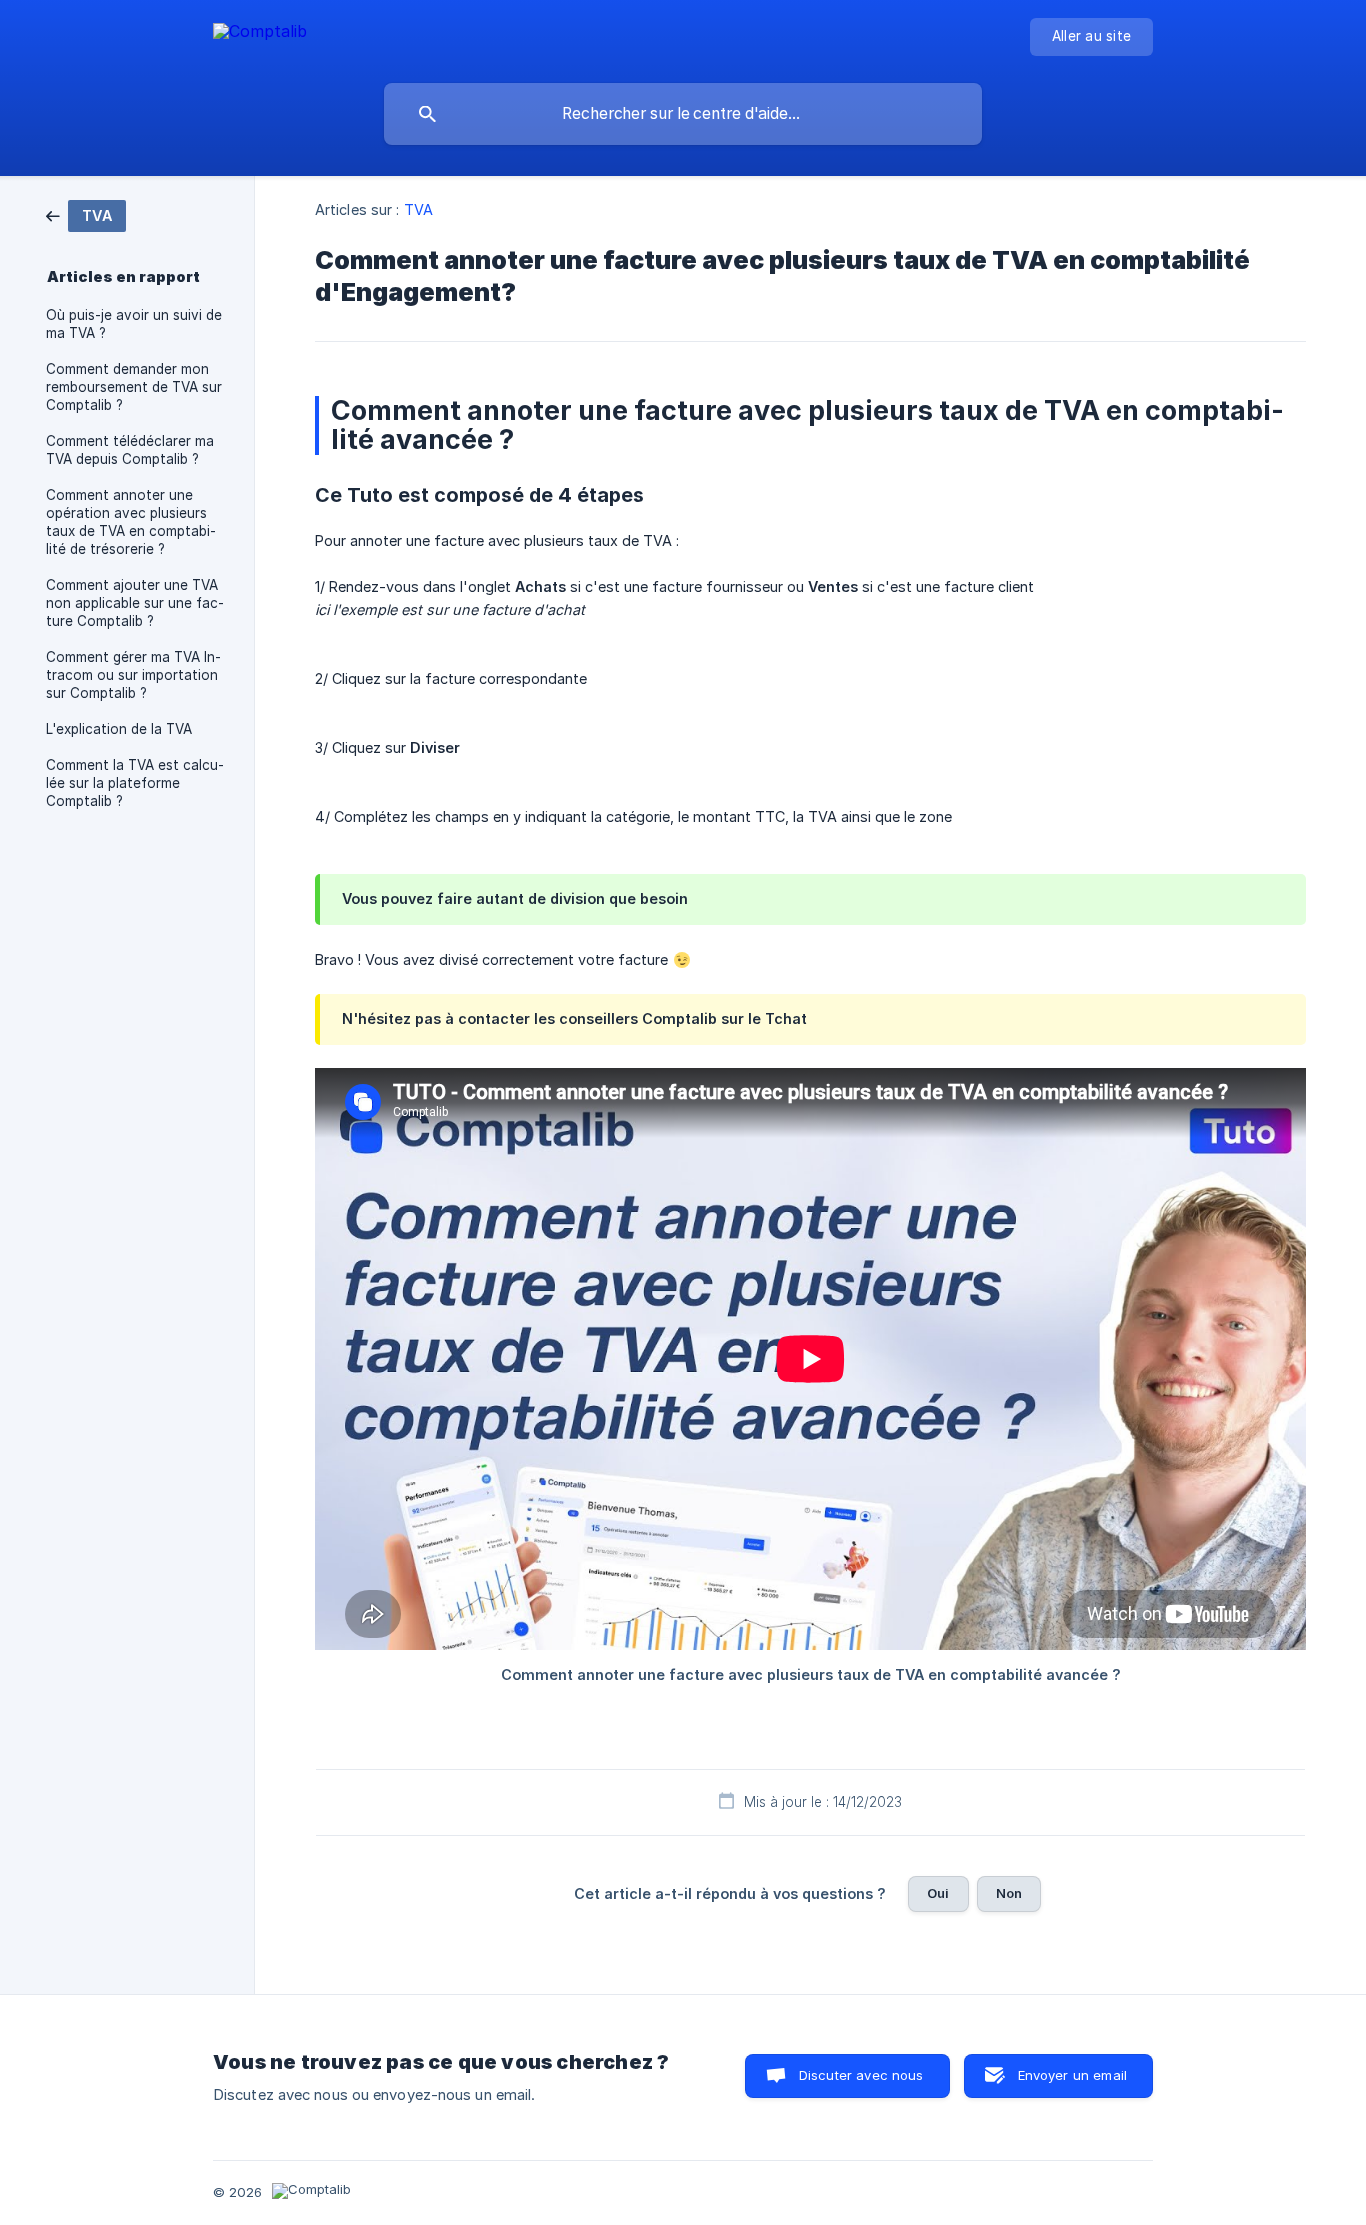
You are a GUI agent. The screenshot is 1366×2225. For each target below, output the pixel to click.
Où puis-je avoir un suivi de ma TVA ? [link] (134, 324)
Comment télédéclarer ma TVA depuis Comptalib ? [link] (130, 450)
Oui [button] (938, 1893)
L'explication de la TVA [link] (119, 729)
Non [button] (1009, 1893)
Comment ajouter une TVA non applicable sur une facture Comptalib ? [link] (135, 603)
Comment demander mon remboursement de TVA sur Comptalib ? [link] (134, 387)
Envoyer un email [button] (1072, 2075)
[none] (260, 34)
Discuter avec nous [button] (861, 2075)
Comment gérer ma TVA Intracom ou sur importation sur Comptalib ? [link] (133, 675)
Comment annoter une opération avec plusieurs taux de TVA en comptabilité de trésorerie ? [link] (131, 522)
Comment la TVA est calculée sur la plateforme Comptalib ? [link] (135, 783)
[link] (86, 214)
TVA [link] (418, 209)
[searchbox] (683, 114)
